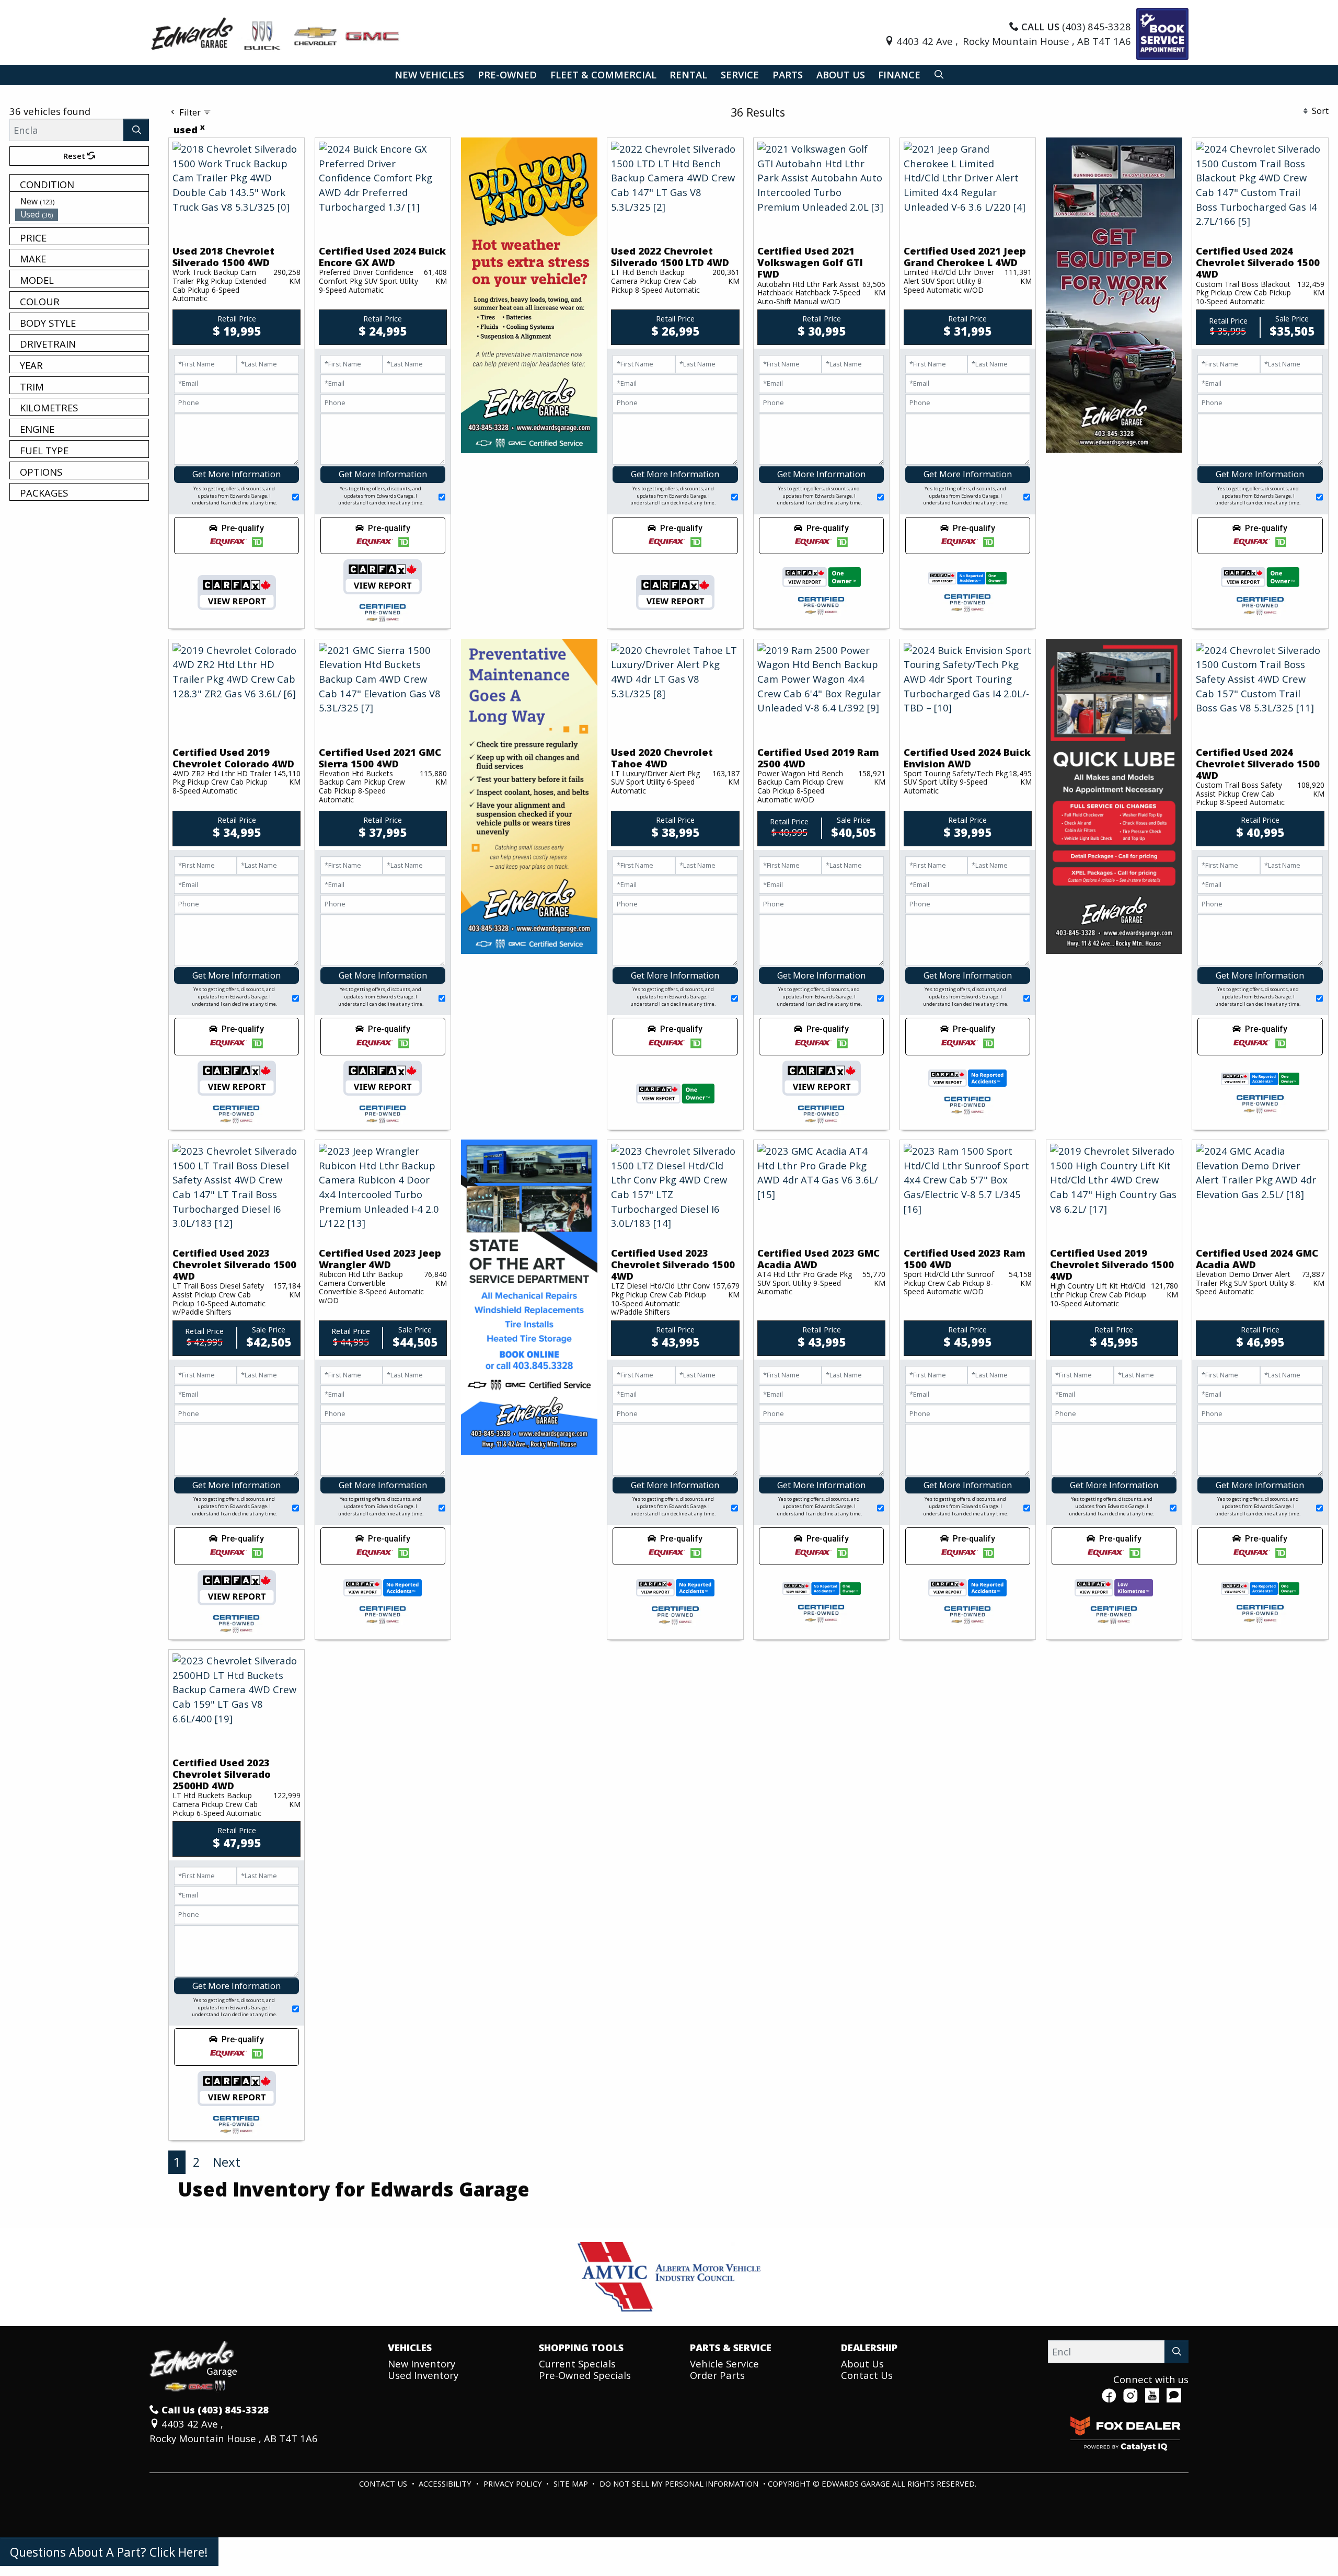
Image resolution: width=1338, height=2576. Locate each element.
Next (227, 2162)
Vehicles (410, 2348)
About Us (862, 2364)
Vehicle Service (724, 2364)
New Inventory (422, 2364)
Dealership (869, 2348)
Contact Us (867, 2375)
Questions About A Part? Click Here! (109, 2552)
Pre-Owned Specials (585, 2375)
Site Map (572, 2483)
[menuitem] (82, 201)
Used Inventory (423, 2375)
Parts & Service (731, 2348)
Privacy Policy (514, 2483)
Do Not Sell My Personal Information (680, 2483)
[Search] (136, 130)
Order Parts (717, 2375)
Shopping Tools (581, 2348)
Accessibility (446, 2483)
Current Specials (577, 2364)
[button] (429, 75)
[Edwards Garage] (276, 33)
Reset (75, 156)
